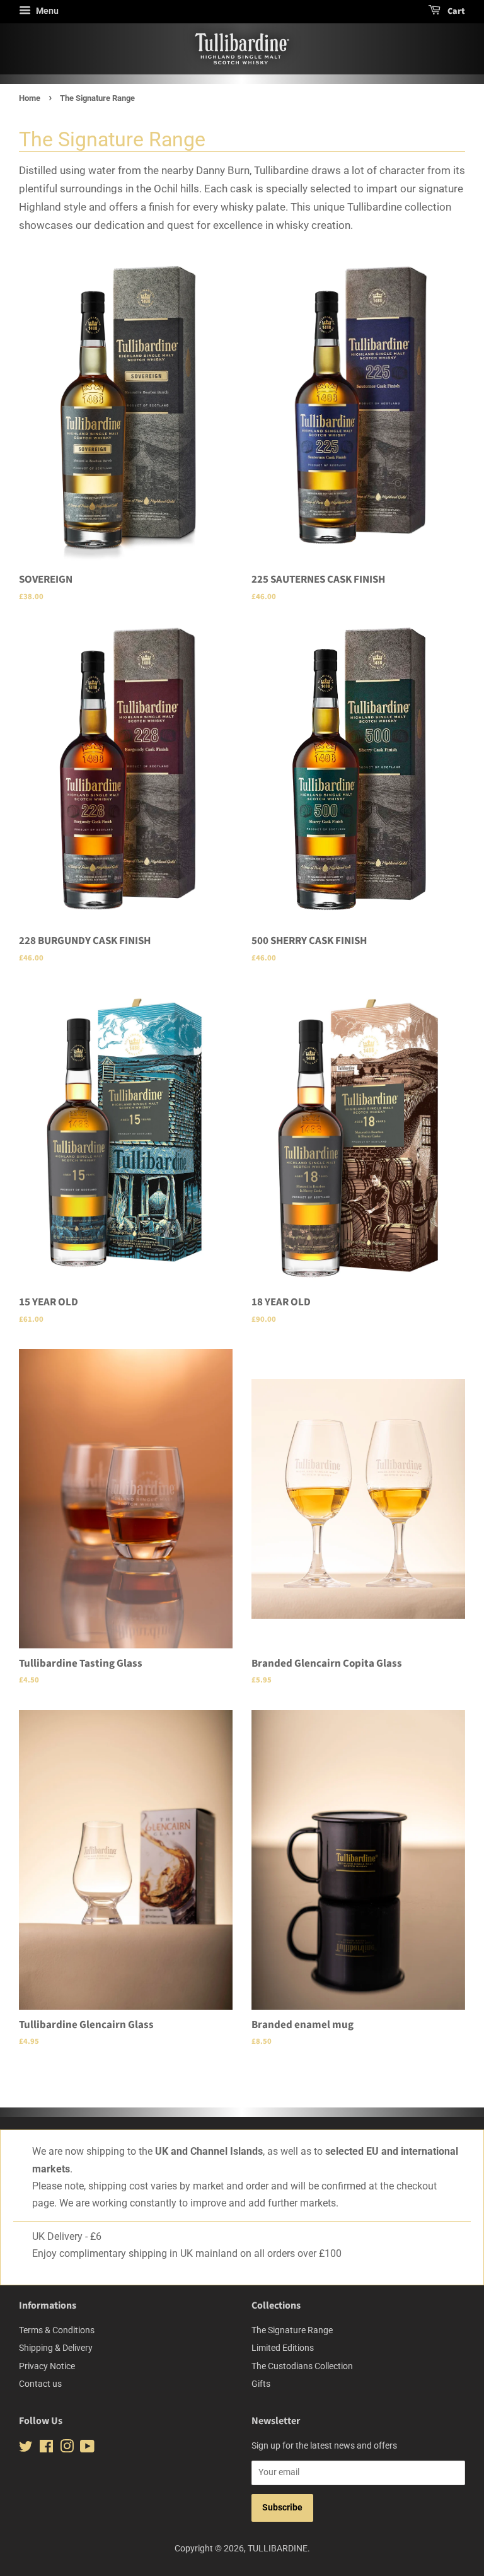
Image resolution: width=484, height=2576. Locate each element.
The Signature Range (292, 2330)
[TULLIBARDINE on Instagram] (67, 2449)
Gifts (261, 2384)
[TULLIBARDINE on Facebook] (46, 2449)
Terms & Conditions (57, 2330)
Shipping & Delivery (56, 2348)
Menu (46, 11)
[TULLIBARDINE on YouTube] (87, 2449)
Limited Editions (283, 2348)
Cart (455, 11)
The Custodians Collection (302, 2366)
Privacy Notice (47, 2366)
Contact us (40, 2384)
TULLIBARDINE (278, 2549)
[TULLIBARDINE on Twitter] (26, 2449)
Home (30, 98)
